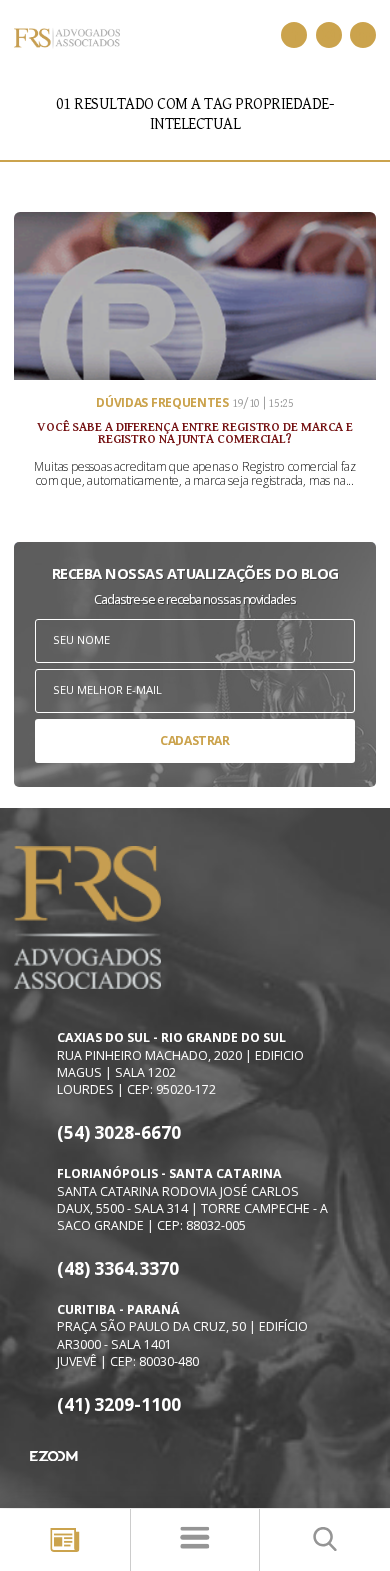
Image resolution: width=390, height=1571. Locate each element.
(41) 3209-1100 (119, 1404)
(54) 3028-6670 (119, 1132)
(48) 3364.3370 (118, 1268)
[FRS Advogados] (294, 35)
